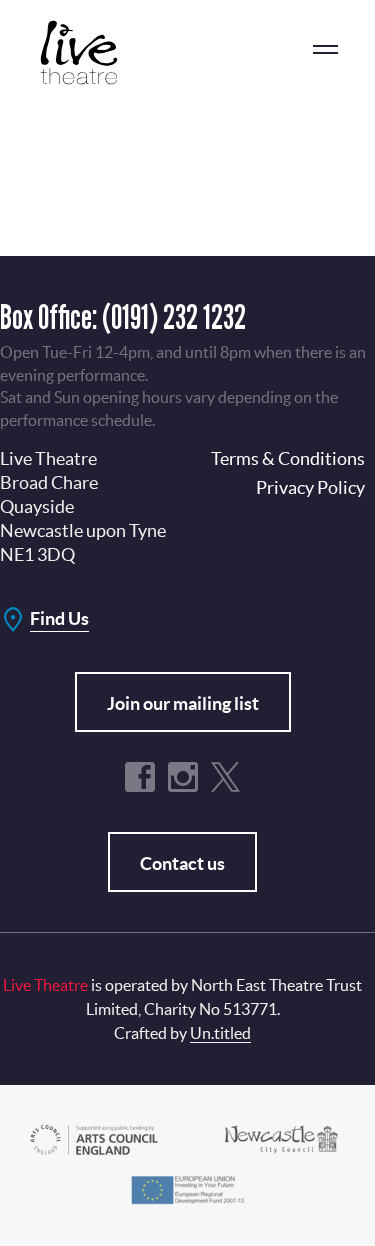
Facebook (140, 777)
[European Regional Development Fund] (187, 1187)
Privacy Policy (310, 487)
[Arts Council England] (94, 1137)
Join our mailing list (183, 703)
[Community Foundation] (281, 1137)
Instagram (183, 777)
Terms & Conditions (288, 458)
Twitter (226, 777)
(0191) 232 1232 (174, 316)
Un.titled (220, 1033)
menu (325, 50)
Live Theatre (90, 52)
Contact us (182, 863)
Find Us (59, 618)
